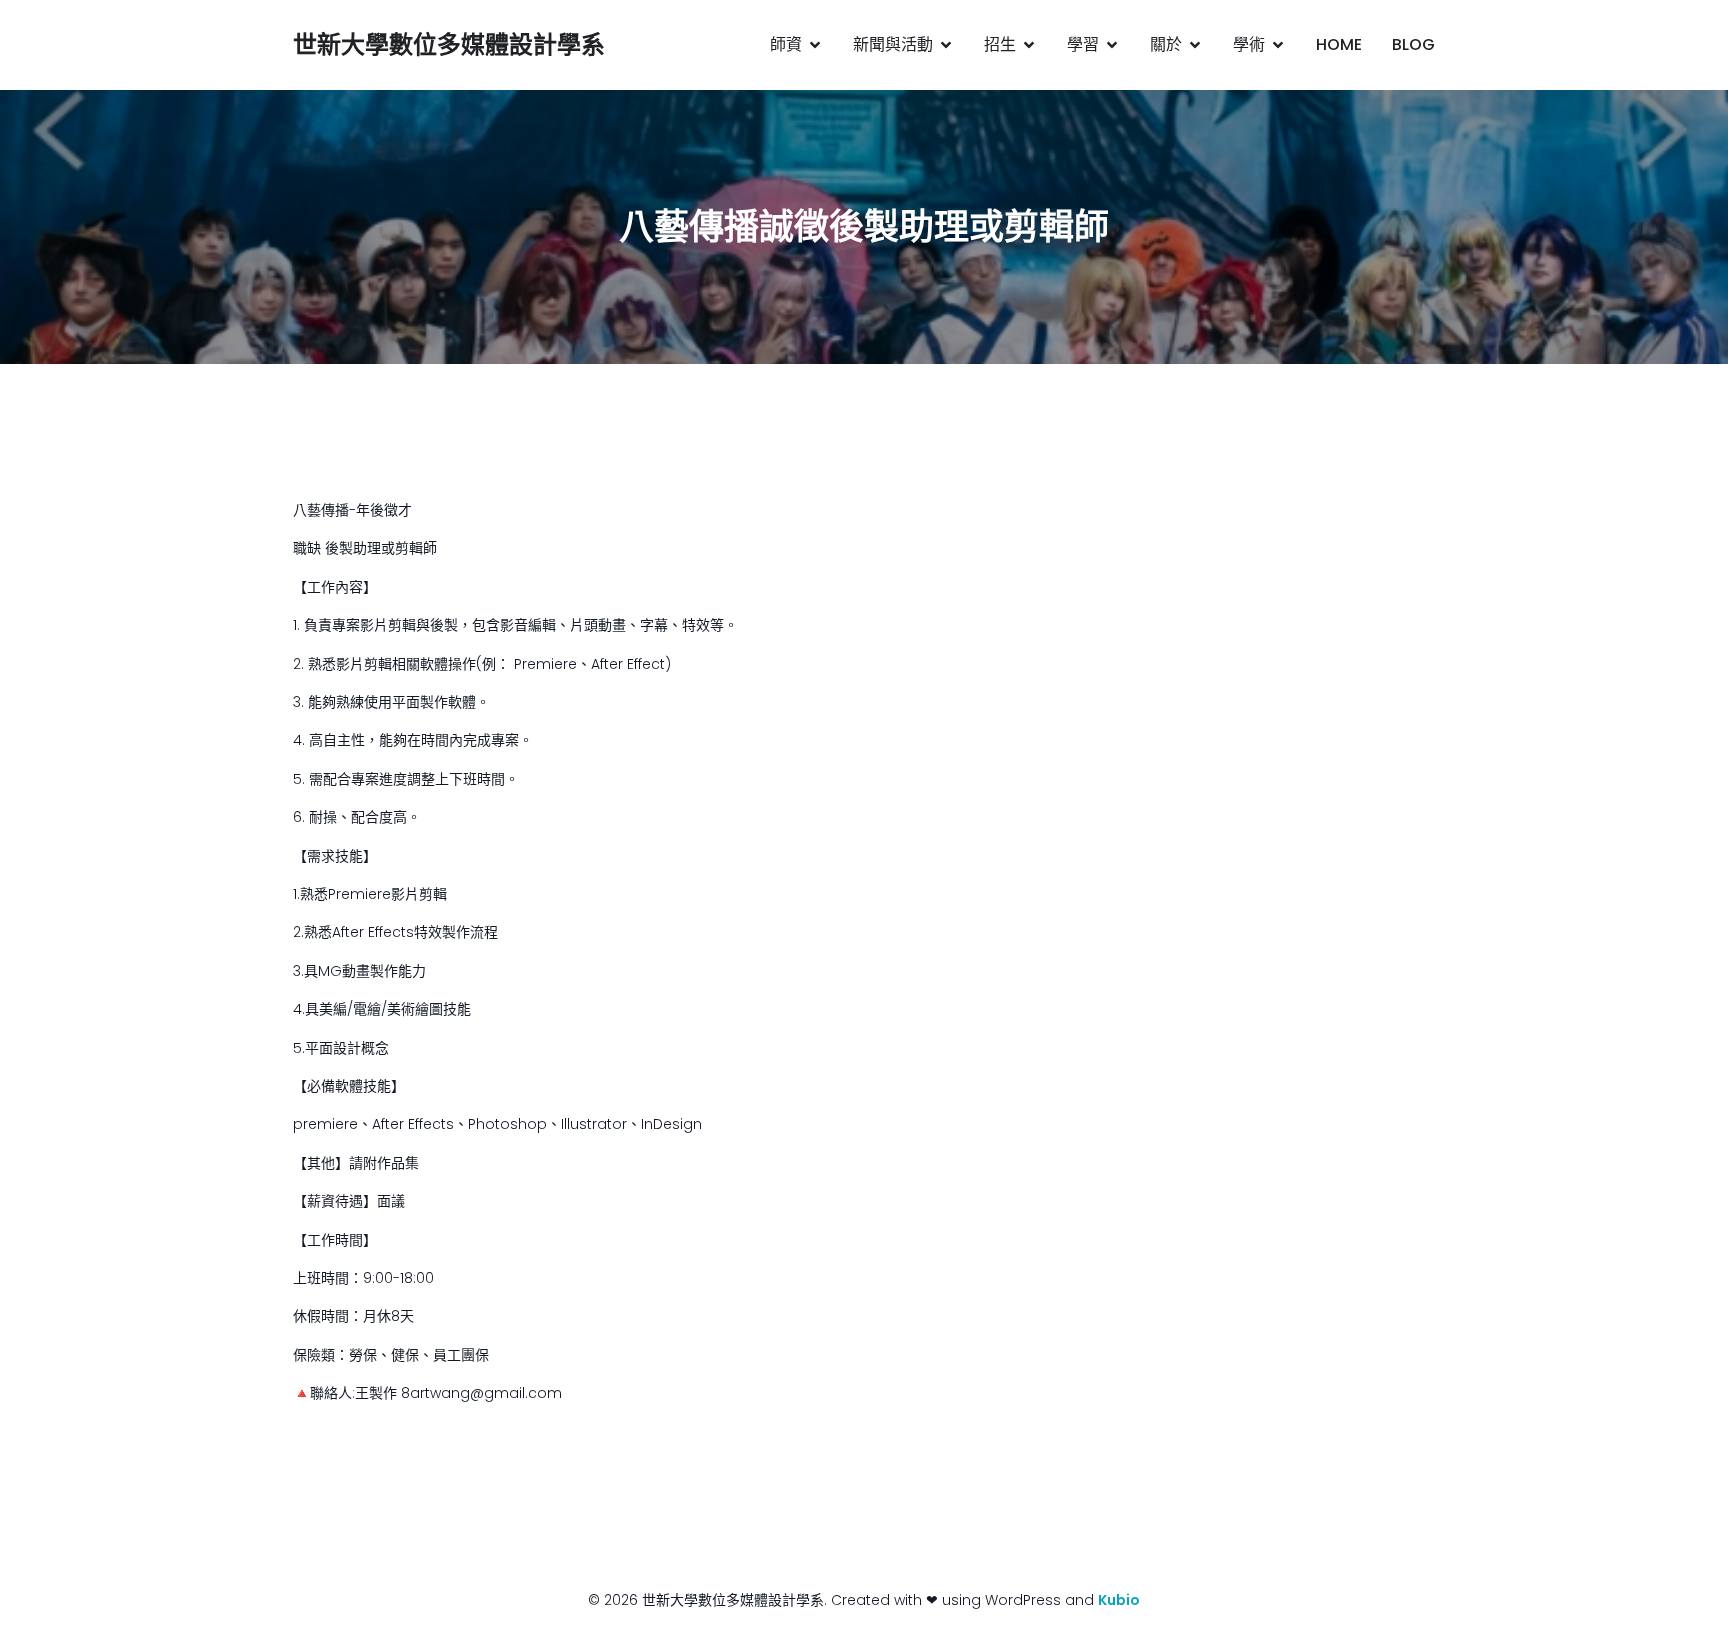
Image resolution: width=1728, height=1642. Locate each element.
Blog (1413, 44)
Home (1339, 44)
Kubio (1119, 1600)
